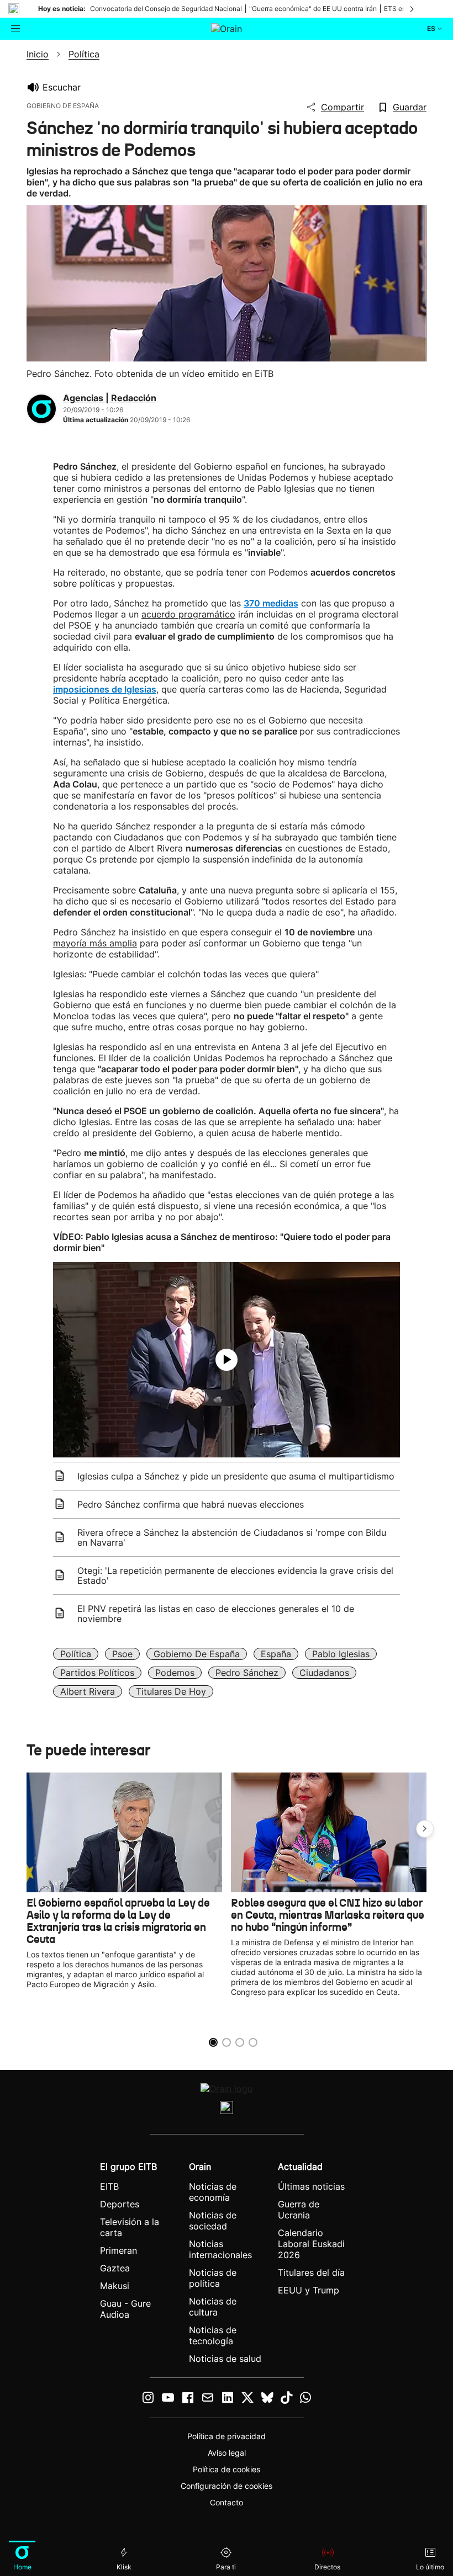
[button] (425, 1829)
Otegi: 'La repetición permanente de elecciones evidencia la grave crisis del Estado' (235, 1576)
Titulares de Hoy (171, 1691)
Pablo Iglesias (341, 1654)
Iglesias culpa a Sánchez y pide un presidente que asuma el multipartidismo (236, 1476)
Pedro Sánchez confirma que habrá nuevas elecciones (191, 1504)
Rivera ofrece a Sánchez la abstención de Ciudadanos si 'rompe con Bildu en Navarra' (232, 1537)
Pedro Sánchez (247, 1673)
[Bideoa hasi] (227, 1360)
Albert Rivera (88, 1691)
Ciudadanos (324, 1673)
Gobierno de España (197, 1654)
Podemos (175, 1673)
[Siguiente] (413, 9)
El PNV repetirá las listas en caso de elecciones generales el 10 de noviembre (216, 1614)
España (276, 1654)
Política (76, 1654)
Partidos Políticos (97, 1673)
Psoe (122, 1654)
